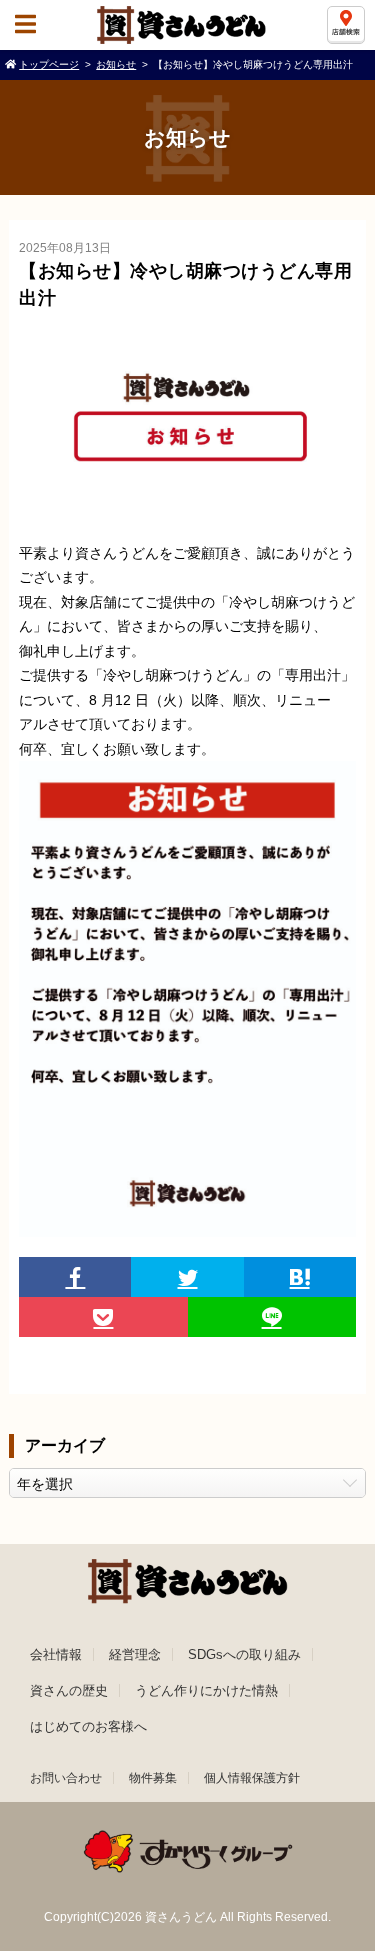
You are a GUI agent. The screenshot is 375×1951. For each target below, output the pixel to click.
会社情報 (56, 1654)
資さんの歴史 (69, 1690)
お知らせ (116, 64)
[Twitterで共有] (187, 1277)
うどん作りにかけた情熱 (206, 1690)
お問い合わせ (66, 1778)
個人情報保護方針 (252, 1778)
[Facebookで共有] (75, 1277)
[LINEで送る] (272, 1317)
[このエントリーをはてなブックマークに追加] (300, 1277)
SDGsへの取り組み (244, 1654)
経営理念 (135, 1654)
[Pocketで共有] (103, 1317)
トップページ (49, 64)
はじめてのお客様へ (88, 1726)
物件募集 (153, 1778)
